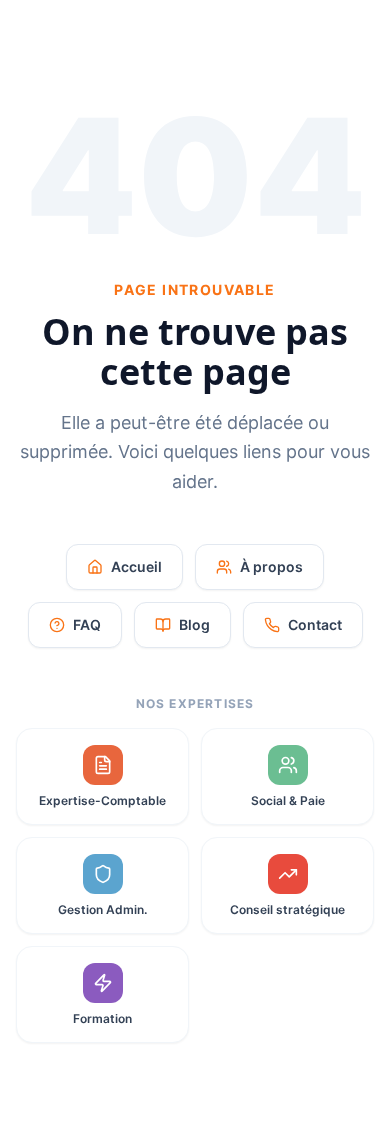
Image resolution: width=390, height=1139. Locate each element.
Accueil (136, 566)
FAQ (87, 624)
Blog (194, 624)
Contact (315, 624)
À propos (271, 566)
